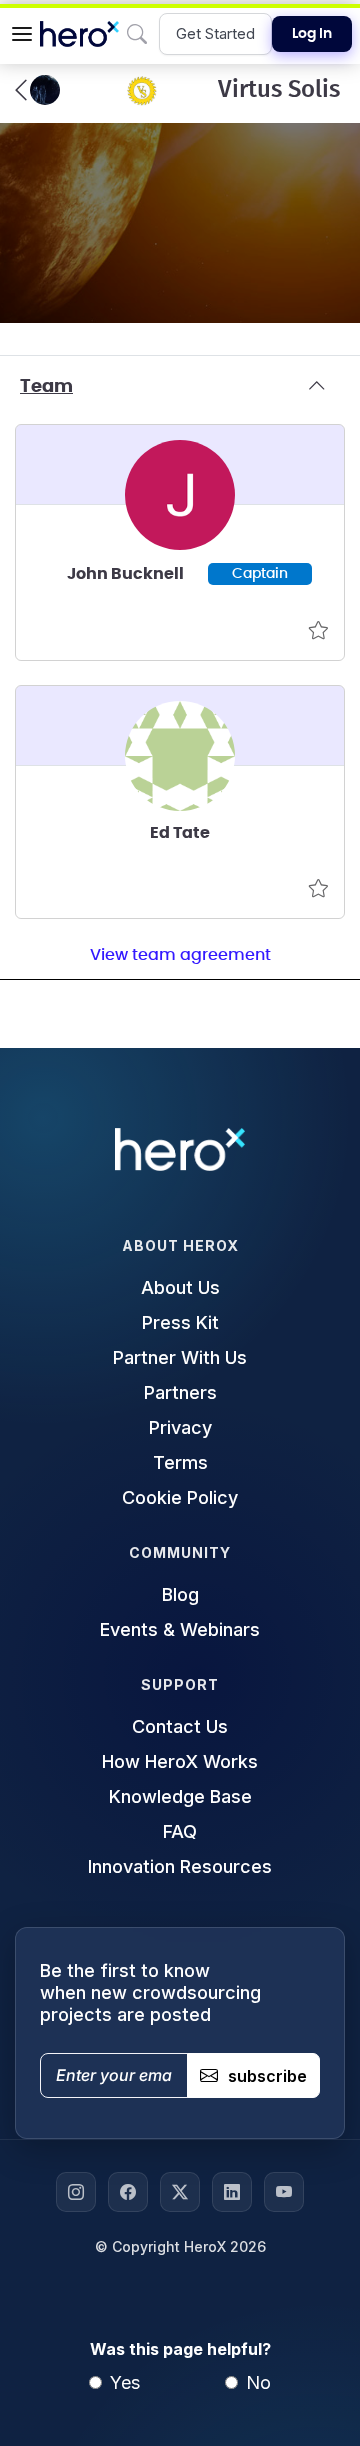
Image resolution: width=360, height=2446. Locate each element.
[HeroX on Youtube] (284, 2192)
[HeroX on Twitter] (180, 2192)
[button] (22, 34)
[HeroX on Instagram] (76, 2192)
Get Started (215, 33)
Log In (312, 34)
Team (46, 387)
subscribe (267, 2076)
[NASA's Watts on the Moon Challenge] (37, 90)
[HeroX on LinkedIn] (232, 2192)
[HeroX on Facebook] (128, 2192)
